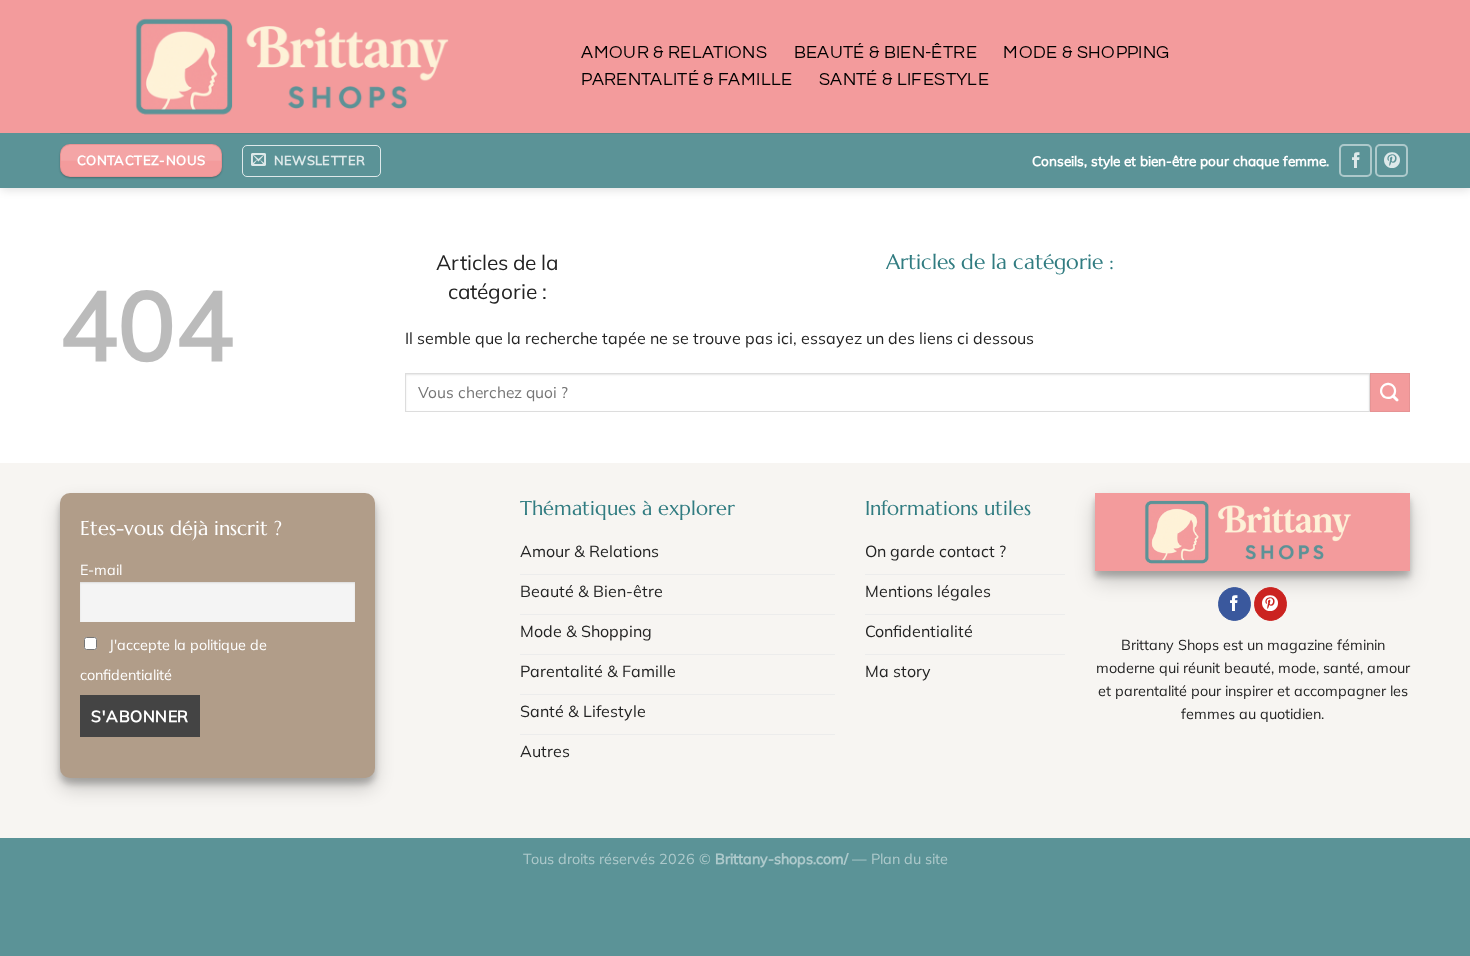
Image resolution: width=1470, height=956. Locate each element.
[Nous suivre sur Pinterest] (1391, 160)
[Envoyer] (1390, 392)
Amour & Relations (674, 53)
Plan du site (909, 859)
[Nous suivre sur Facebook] (1355, 160)
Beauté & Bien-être (885, 53)
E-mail (101, 570)
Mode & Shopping (1086, 53)
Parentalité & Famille (686, 80)
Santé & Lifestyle (904, 80)
